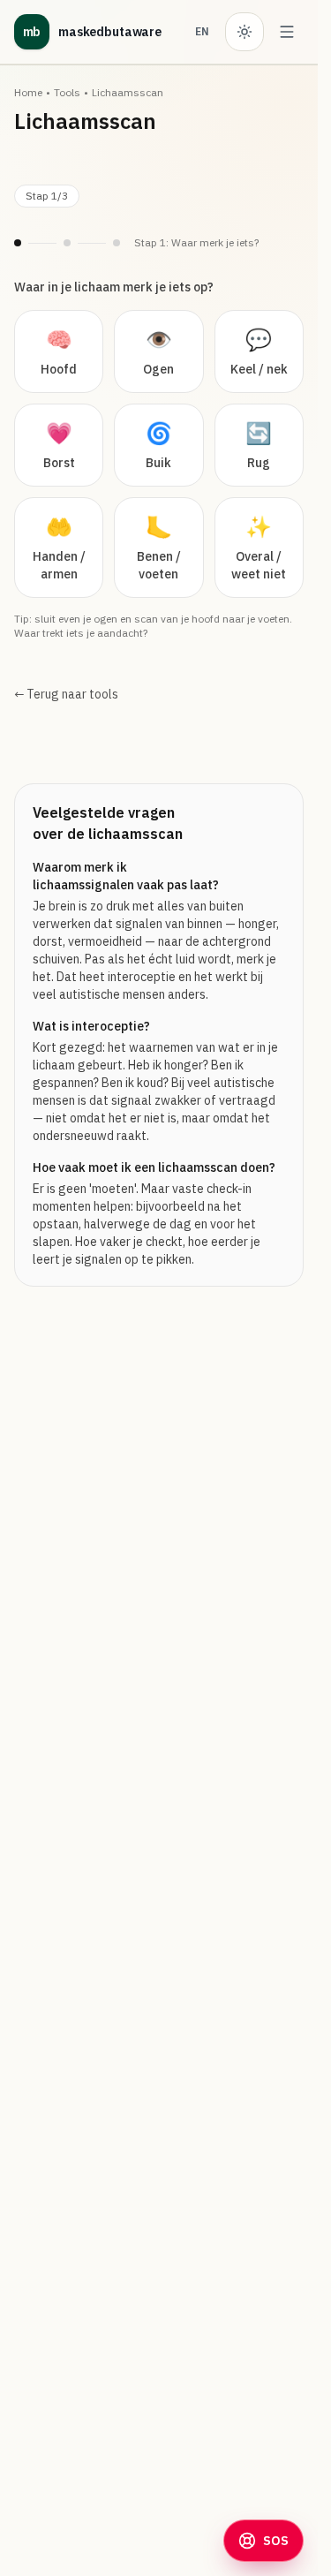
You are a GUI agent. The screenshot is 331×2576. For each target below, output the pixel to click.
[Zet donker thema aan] (244, 32)
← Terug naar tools (66, 694)
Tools (67, 92)
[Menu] (287, 32)
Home (28, 92)
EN (202, 31)
